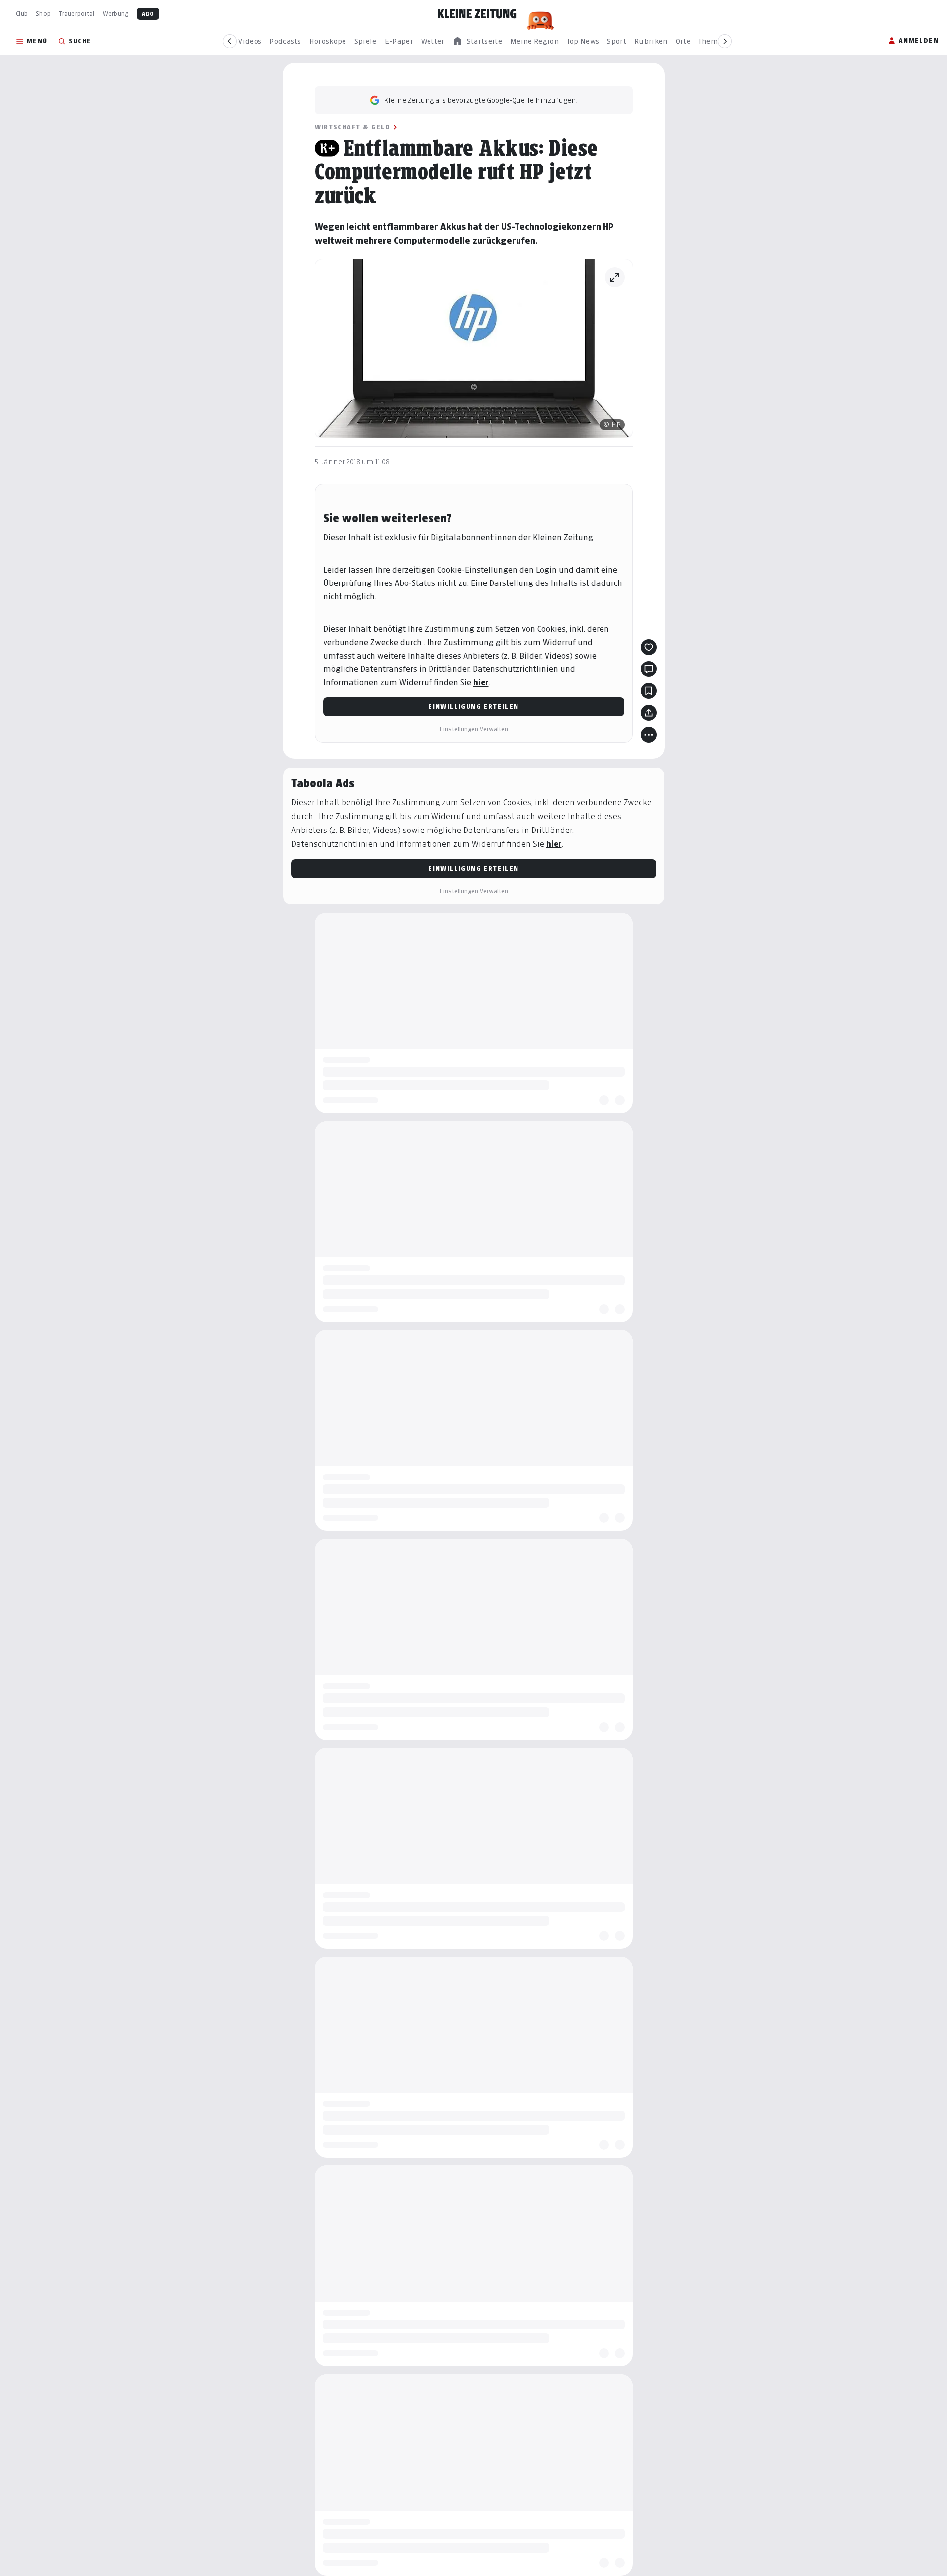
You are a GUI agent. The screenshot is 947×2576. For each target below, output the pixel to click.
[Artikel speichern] (649, 691)
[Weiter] (725, 41)
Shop (43, 14)
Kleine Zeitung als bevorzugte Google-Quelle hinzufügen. (481, 100)
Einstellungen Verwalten (474, 729)
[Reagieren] (649, 647)
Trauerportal (77, 14)
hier (481, 683)
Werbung (116, 14)
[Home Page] (477, 14)
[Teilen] (649, 713)
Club (22, 14)
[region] (477, 42)
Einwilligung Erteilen (473, 706)
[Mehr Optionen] (649, 735)
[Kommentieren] (649, 669)
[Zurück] (230, 41)
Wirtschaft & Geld (353, 127)
